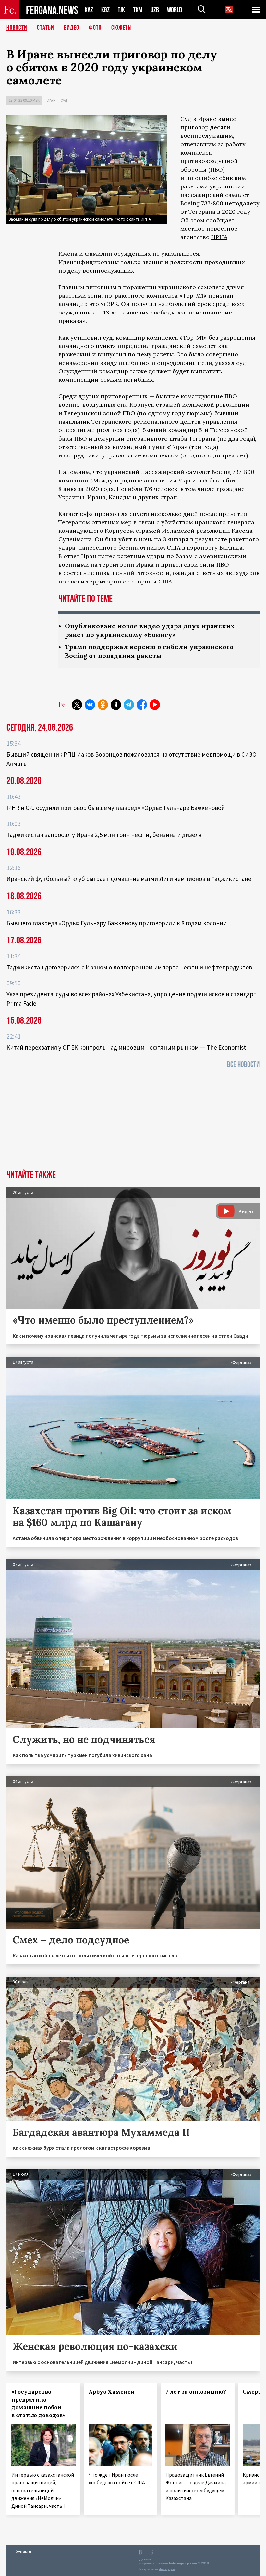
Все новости (243, 1064)
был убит (119, 539)
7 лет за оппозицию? (196, 2392)
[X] (77, 705)
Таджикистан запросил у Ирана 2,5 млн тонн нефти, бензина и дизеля (104, 835)
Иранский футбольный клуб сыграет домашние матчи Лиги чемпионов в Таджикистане (129, 879)
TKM (138, 10)
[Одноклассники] (103, 705)
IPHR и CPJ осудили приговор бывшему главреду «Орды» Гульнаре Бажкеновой (116, 808)
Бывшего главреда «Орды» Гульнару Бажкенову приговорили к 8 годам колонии (117, 923)
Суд (64, 101)
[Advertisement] (133, 1121)
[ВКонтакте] (90, 705)
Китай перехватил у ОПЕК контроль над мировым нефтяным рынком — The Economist (126, 1047)
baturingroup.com (183, 2563)
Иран (51, 101)
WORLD (175, 10)
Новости (17, 28)
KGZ (105, 10)
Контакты (23, 2551)
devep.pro (167, 2569)
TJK (121, 10)
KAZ (89, 10)
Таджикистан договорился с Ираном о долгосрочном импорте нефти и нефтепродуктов (129, 967)
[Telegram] (129, 705)
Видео (72, 28)
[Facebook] (142, 705)
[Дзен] (116, 705)
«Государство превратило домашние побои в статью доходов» (38, 2403)
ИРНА (219, 237)
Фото (95, 28)
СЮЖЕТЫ (122, 28)
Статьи (46, 28)
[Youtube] (155, 705)
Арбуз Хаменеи (112, 2392)
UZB (155, 10)
